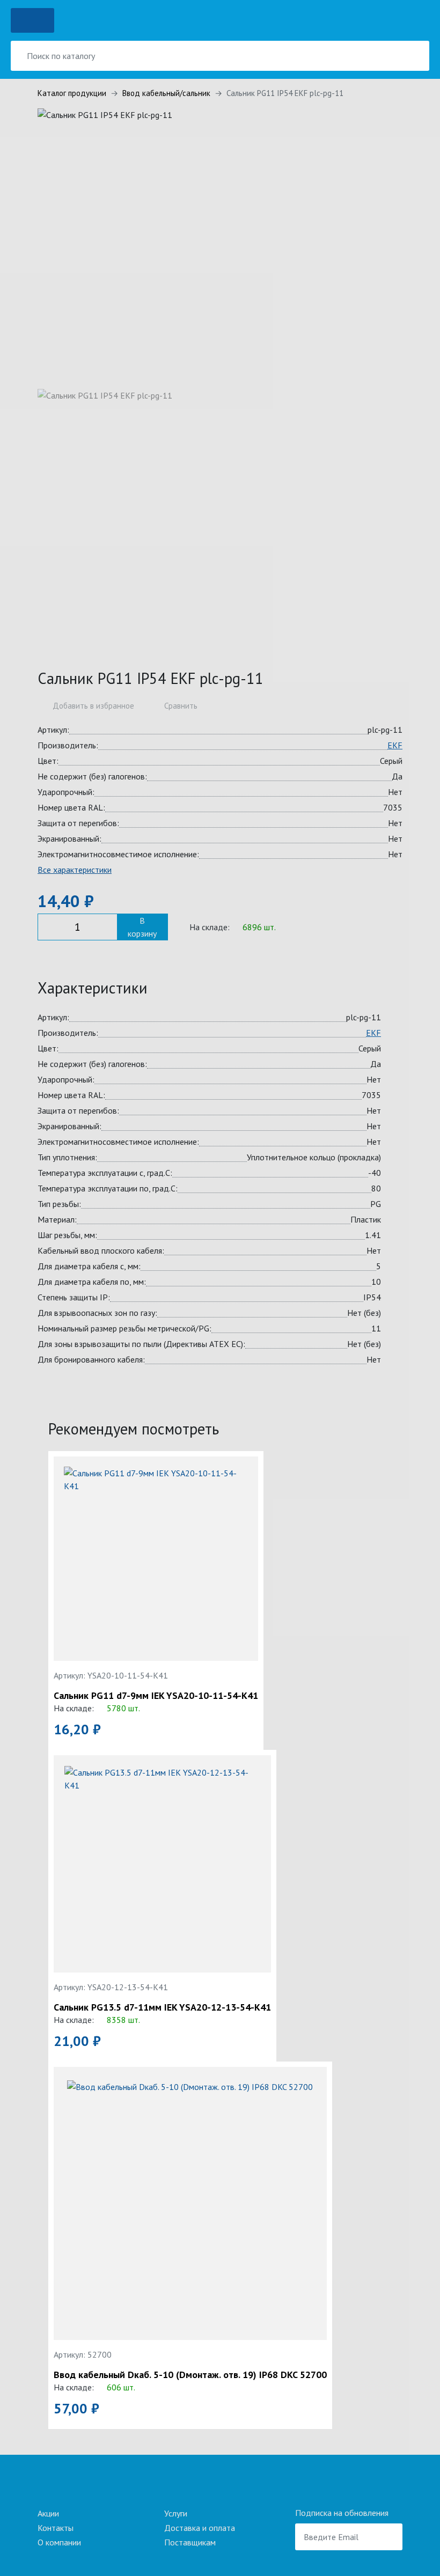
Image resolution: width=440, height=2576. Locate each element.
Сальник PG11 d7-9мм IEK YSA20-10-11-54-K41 (156, 1696)
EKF (395, 745)
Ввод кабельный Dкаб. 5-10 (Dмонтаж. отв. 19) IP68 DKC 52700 (190, 2375)
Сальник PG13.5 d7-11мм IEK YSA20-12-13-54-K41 (162, 2007)
